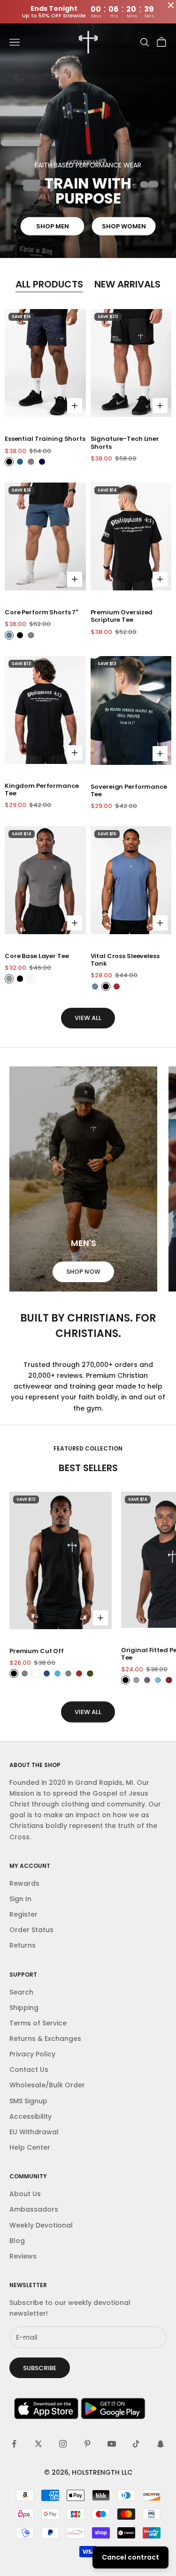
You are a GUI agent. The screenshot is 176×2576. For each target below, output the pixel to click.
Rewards (24, 1883)
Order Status (31, 1930)
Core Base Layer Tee (37, 956)
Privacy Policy (32, 2054)
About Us (25, 2194)
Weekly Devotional (41, 2225)
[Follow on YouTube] (112, 2444)
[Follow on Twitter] (38, 2444)
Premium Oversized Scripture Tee (122, 616)
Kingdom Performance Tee (42, 790)
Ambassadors (34, 2209)
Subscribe (40, 2368)
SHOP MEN (53, 226)
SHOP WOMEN (124, 226)
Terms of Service (38, 2023)
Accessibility (31, 2116)
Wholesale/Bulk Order (47, 2085)
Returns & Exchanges (45, 2039)
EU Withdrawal (34, 2132)
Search (21, 1992)
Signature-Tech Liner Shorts (125, 443)
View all (88, 1018)
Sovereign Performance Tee (129, 791)
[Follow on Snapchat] (161, 2444)
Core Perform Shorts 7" (41, 612)
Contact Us (29, 2070)
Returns (23, 1945)
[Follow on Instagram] (63, 2444)
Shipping (24, 2008)
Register (23, 1914)
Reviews (23, 2256)
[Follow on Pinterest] (87, 2444)
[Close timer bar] (171, 5)
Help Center (30, 2147)
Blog (17, 2241)
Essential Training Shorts (45, 439)
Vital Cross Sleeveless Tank (125, 960)
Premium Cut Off (37, 1651)
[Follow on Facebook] (14, 2444)
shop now (83, 1272)
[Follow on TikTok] (136, 2444)
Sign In (20, 1899)
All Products (49, 284)
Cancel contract (130, 2557)
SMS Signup (28, 2101)
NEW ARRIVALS (127, 284)
